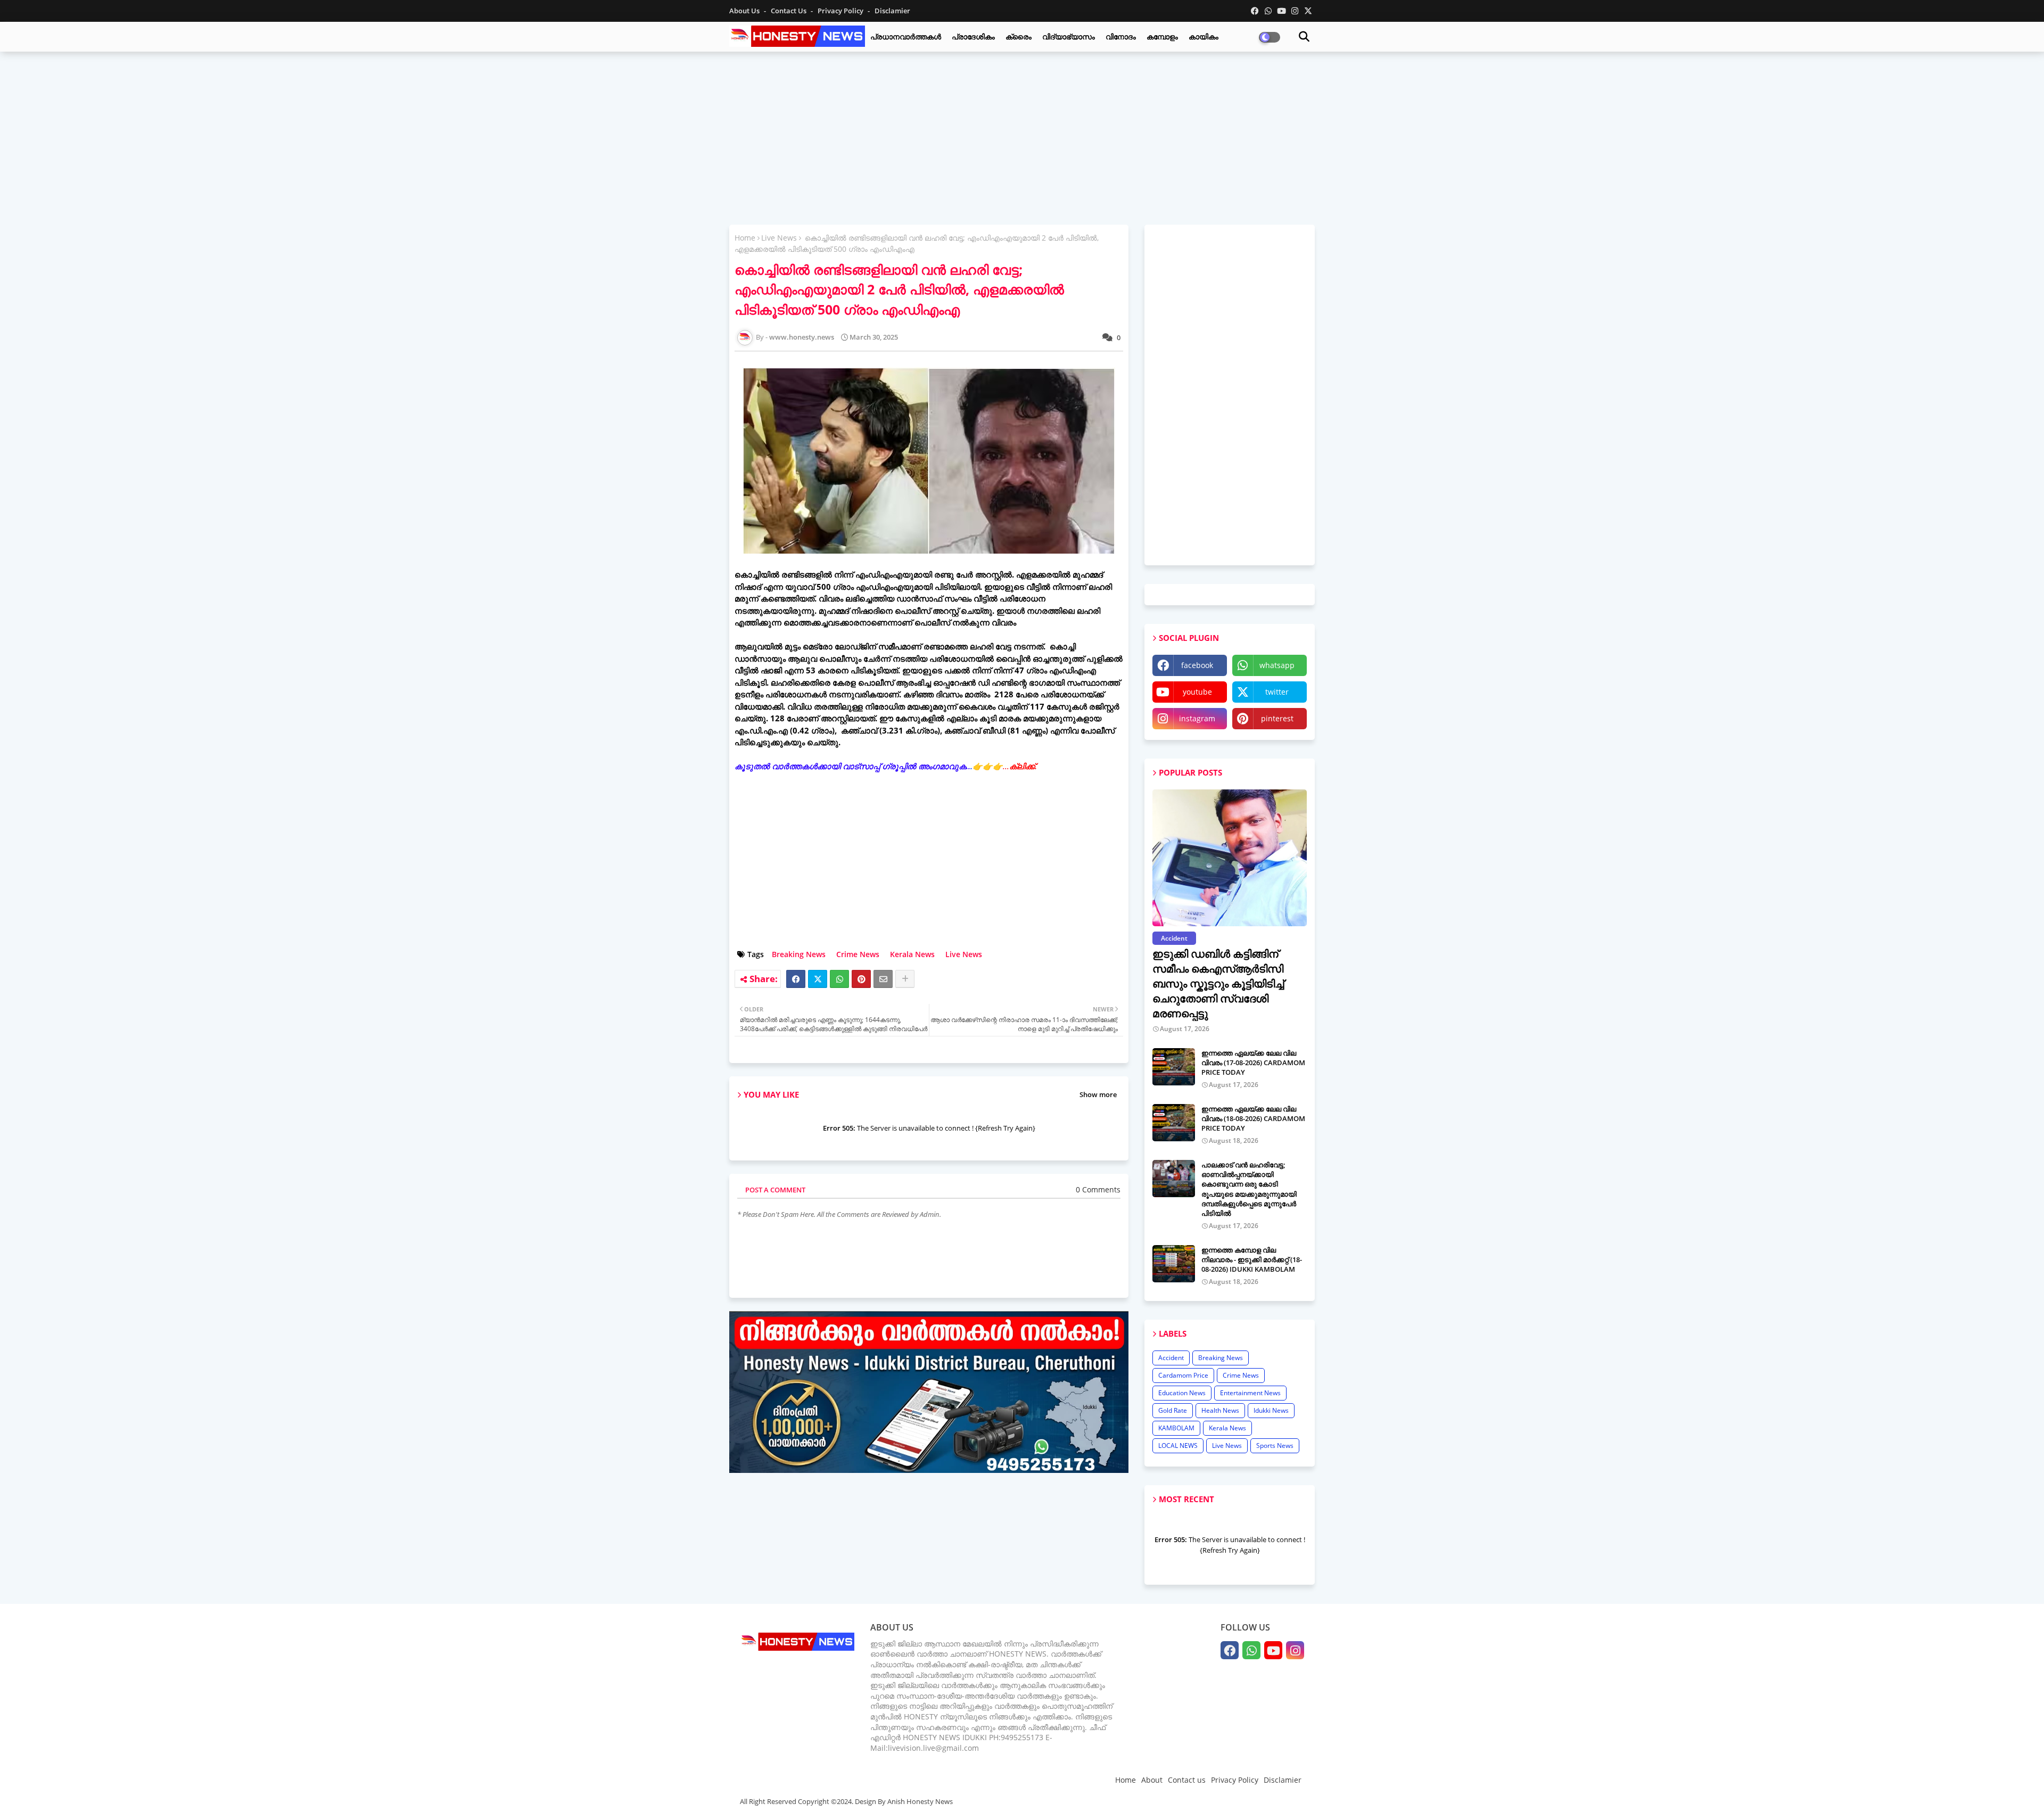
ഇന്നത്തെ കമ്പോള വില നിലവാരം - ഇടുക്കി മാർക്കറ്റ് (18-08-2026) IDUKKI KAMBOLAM (1252, 1259)
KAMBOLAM (1176, 1428)
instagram (1197, 718)
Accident (1171, 1358)
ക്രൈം (1019, 36)
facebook (1197, 665)
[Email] (883, 979)
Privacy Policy (841, 11)
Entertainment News (1250, 1393)
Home (745, 238)
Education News (1182, 1393)
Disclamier (892, 11)
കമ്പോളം (1162, 36)
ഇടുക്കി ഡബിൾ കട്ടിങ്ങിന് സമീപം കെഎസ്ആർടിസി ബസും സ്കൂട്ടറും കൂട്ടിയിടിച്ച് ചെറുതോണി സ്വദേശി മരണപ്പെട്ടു (1218, 983)
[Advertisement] (1022, 137)
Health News (1220, 1410)
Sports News (1275, 1446)
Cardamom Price (1183, 1375)
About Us (745, 11)
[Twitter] (818, 979)
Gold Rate (1173, 1410)
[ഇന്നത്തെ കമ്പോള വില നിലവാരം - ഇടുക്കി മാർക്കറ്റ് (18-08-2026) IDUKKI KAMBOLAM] (1174, 1264)
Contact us (789, 11)
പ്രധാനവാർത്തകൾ (906, 36)
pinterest (1277, 718)
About (1152, 1780)
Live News (779, 238)
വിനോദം (1121, 36)
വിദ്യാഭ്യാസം (1069, 36)
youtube (1197, 692)
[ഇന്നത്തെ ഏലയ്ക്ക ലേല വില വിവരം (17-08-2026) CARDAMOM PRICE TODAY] (1174, 1067)
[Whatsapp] (839, 979)
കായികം (1204, 36)
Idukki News (1271, 1410)
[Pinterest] (861, 979)
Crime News (858, 954)
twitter (1277, 692)
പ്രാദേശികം (973, 36)
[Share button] (905, 979)
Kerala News (912, 954)
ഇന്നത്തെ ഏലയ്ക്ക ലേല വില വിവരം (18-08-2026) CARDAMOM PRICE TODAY (1253, 1118)
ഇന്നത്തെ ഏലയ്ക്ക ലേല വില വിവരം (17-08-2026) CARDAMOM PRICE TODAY (1253, 1063)
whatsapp (1277, 665)
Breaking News (799, 954)
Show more (1098, 1094)
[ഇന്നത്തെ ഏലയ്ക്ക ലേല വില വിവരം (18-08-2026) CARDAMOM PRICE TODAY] (1174, 1123)
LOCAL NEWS (1178, 1446)
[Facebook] (796, 979)
